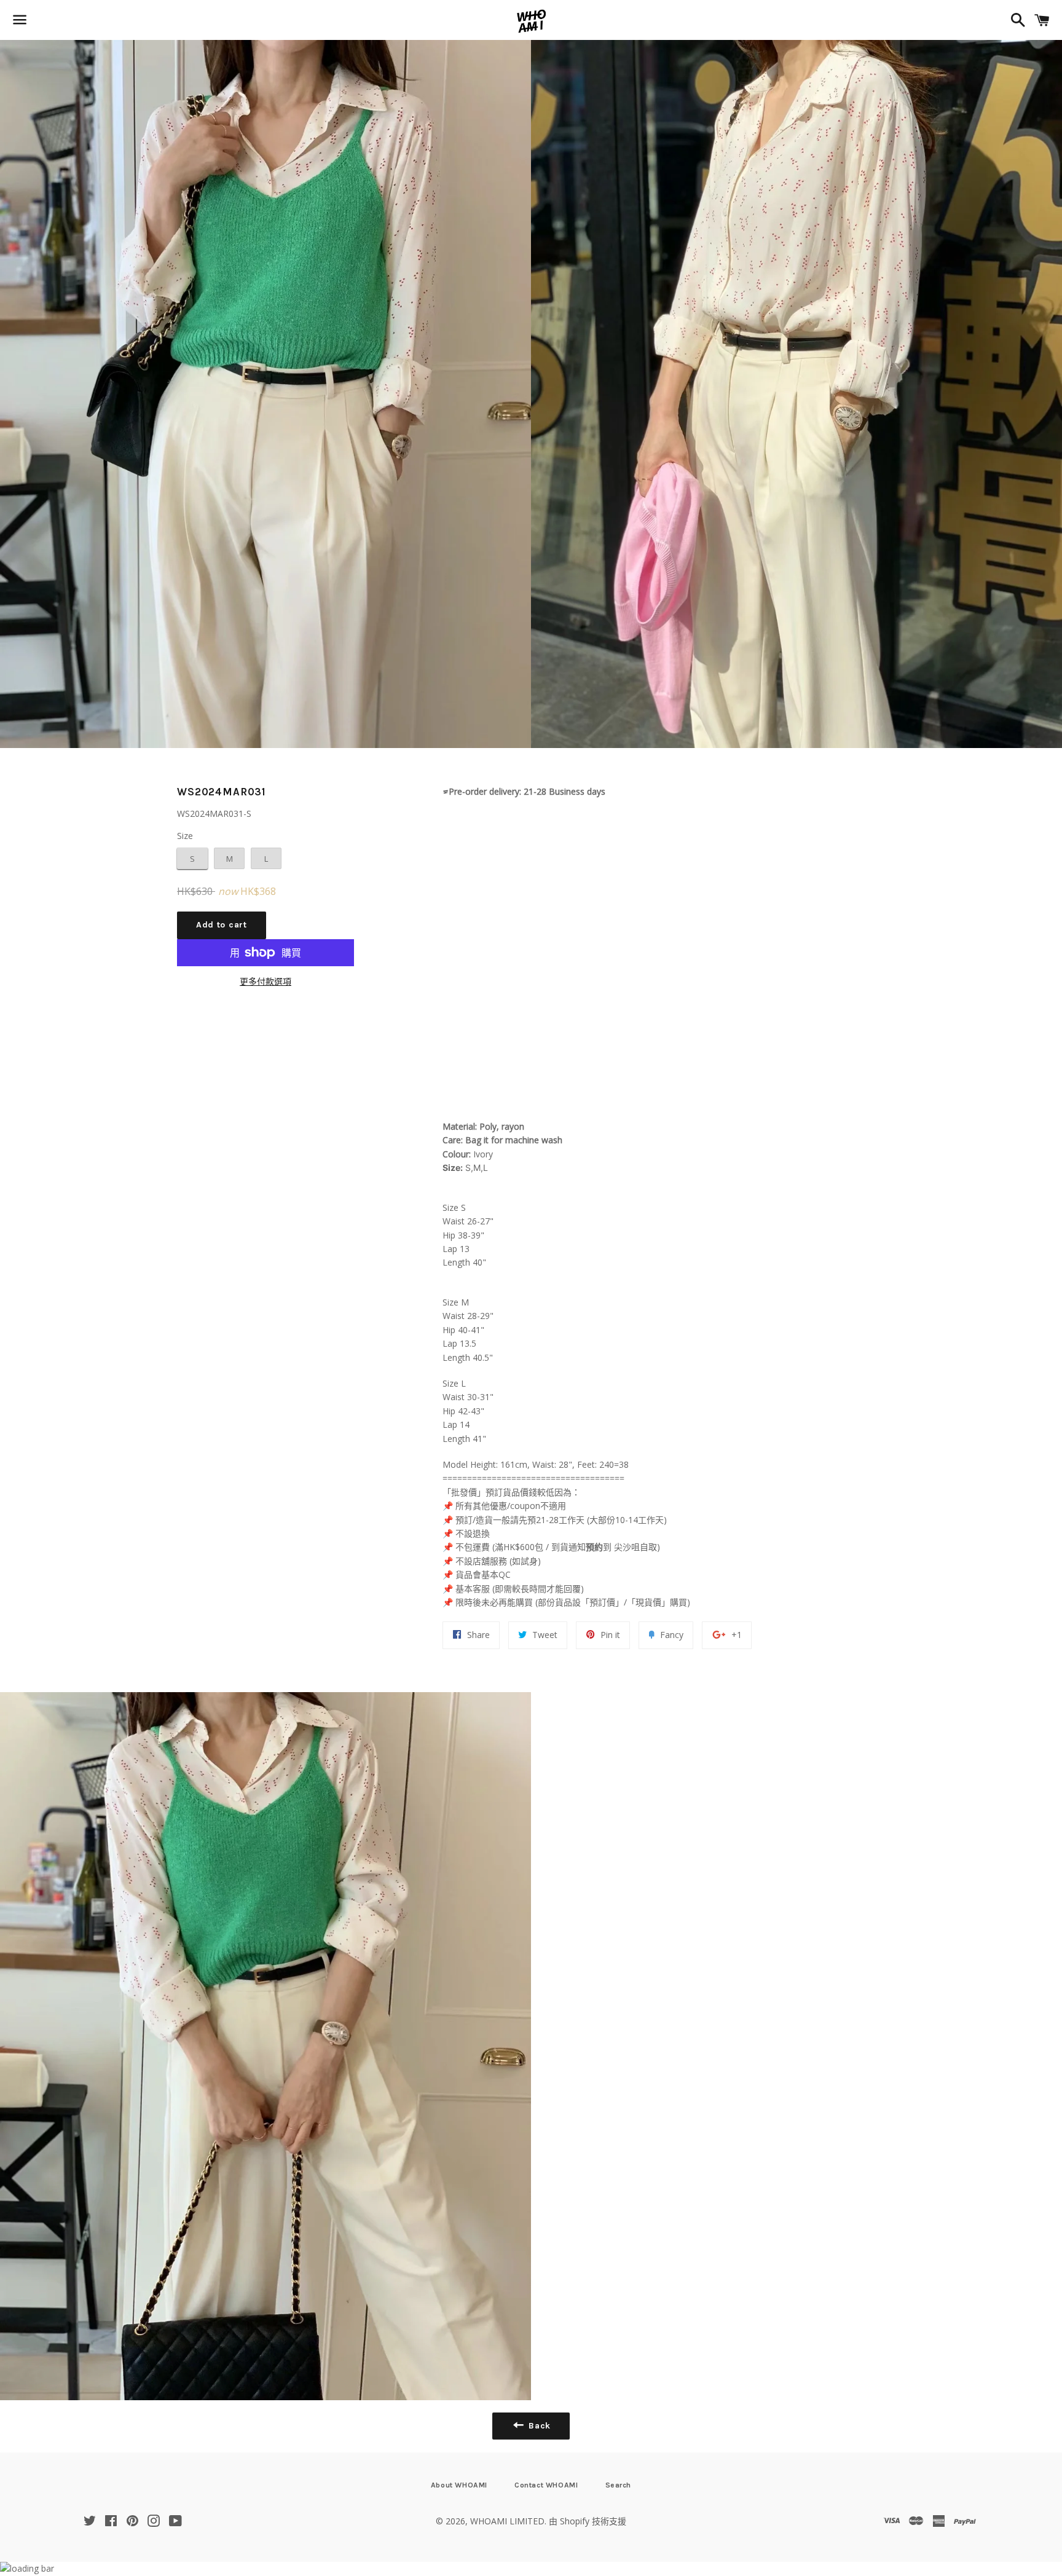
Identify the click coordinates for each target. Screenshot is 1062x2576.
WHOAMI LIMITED (507, 2521)
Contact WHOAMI (546, 2485)
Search (619, 2485)
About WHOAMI (459, 2485)
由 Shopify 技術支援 (588, 2521)
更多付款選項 (265, 981)
